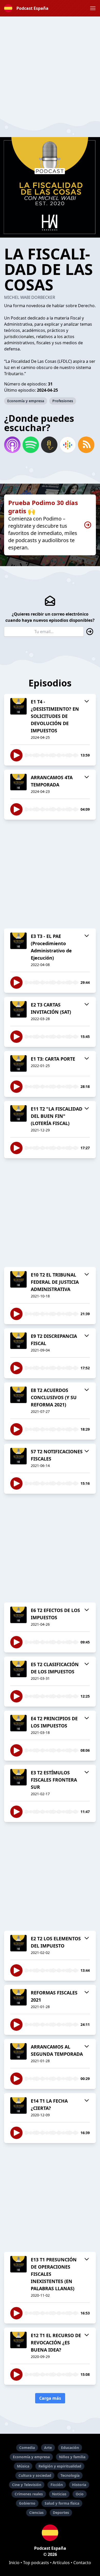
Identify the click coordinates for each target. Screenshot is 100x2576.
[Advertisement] (50, 67)
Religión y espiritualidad (60, 2466)
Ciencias (36, 2512)
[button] (93, 8)
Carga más (50, 2398)
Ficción (57, 2485)
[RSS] (86, 445)
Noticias (59, 2494)
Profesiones (63, 401)
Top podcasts (36, 2563)
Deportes (61, 2512)
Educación (70, 2448)
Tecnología (70, 2475)
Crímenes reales (29, 2494)
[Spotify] (31, 445)
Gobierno (27, 2503)
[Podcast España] (50, 2533)
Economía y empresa (26, 401)
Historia (79, 2485)
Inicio (14, 2563)
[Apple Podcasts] (12, 445)
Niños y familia (72, 2457)
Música (23, 2466)
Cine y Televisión (27, 2485)
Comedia (27, 2448)
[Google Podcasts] (68, 445)
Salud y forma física (62, 2503)
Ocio (80, 2494)
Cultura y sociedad (35, 2475)
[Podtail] (49, 445)
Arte (48, 2448)
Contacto (82, 2563)
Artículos (61, 2563)
